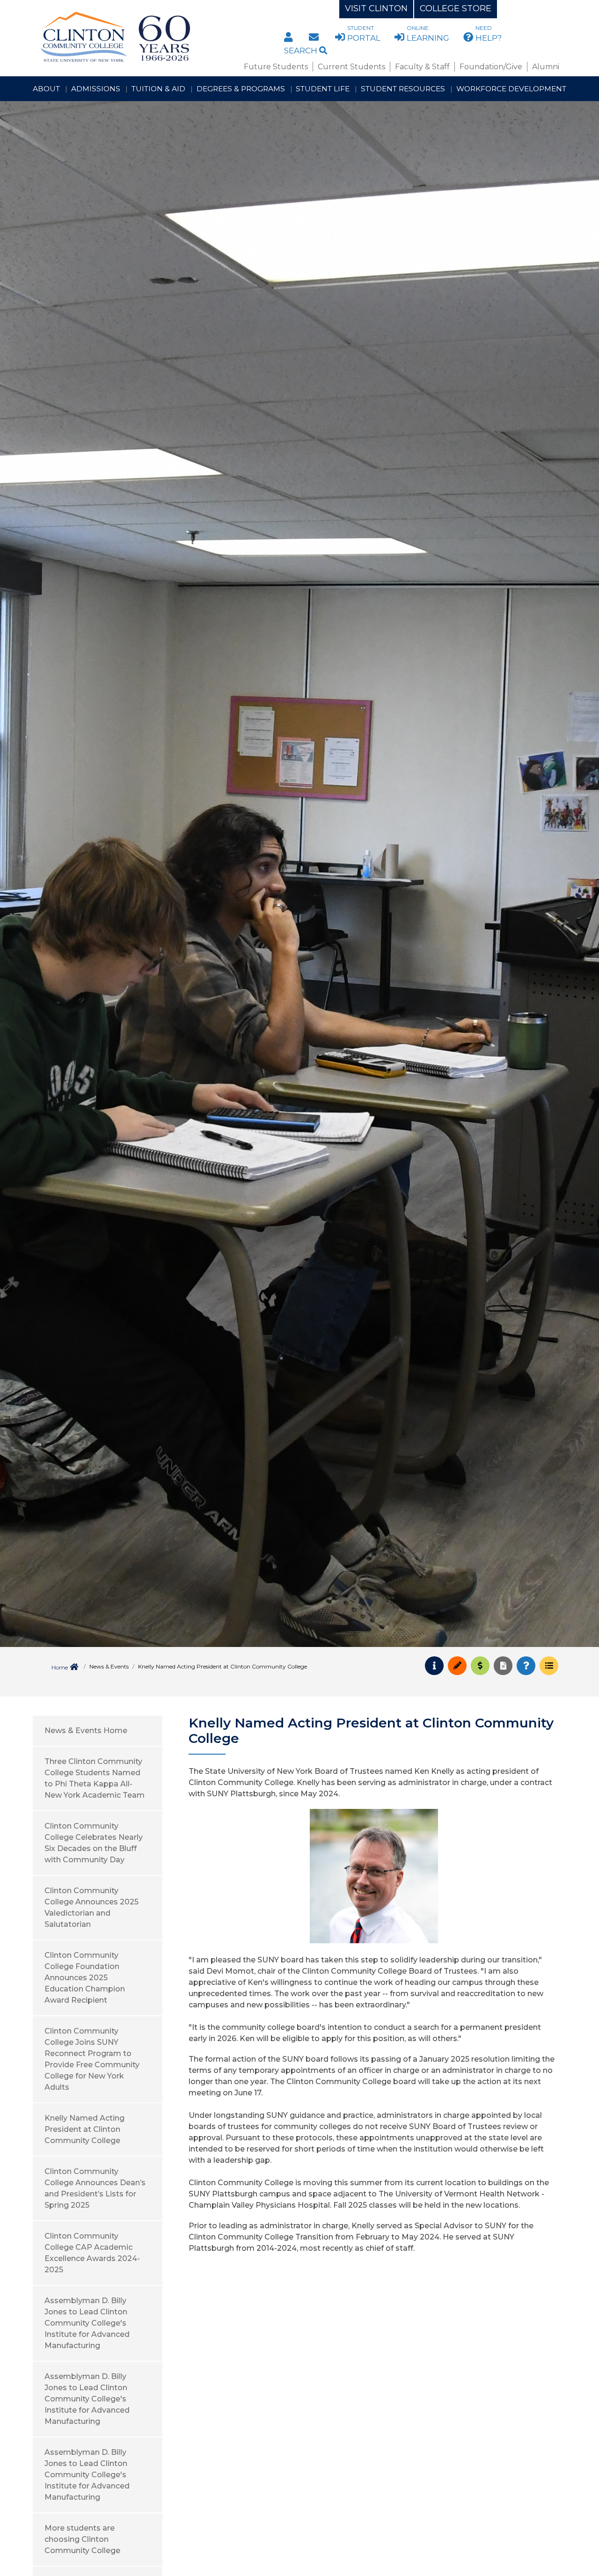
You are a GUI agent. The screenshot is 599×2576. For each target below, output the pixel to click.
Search (302, 51)
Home (60, 1667)
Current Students (351, 67)
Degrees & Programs (241, 89)
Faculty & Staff (422, 67)
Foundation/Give (491, 67)
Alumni (546, 67)
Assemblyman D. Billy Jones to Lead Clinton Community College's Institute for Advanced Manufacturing (87, 2323)
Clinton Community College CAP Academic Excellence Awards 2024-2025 (92, 2253)
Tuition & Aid (158, 89)
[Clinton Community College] (153, 37)
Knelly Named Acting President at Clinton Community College (84, 2129)
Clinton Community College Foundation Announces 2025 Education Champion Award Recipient (85, 1978)
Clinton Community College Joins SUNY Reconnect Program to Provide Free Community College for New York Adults (92, 2059)
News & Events (109, 1666)
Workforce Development (511, 89)
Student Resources (403, 89)
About (46, 89)
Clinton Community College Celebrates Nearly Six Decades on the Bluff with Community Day (94, 1843)
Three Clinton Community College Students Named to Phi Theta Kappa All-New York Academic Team (95, 1778)
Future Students (276, 67)
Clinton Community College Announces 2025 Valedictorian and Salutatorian (91, 1907)
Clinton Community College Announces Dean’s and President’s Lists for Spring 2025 (95, 2188)
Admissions (96, 89)
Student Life (323, 89)
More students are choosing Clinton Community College (82, 2539)
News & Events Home (86, 1731)
